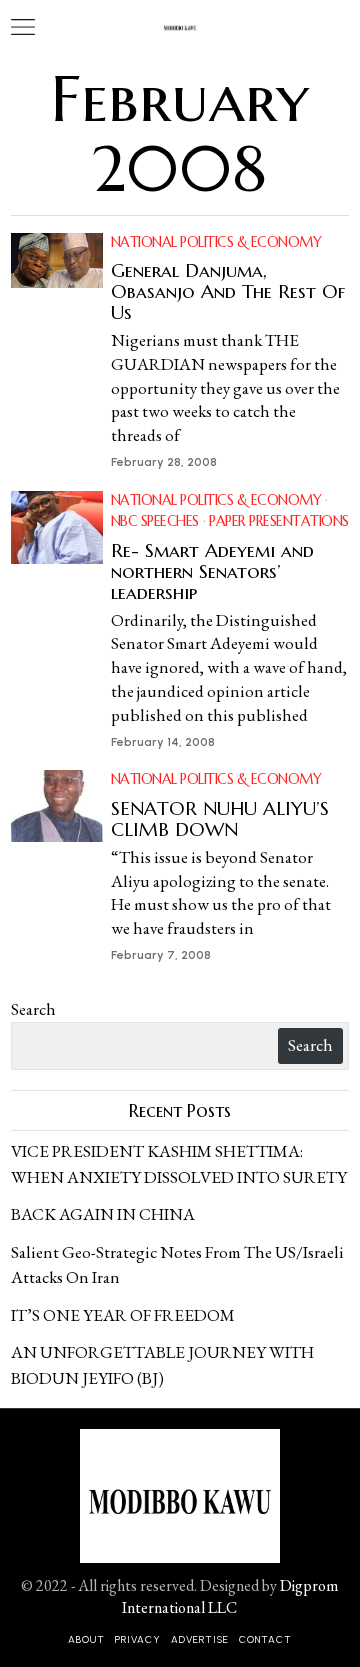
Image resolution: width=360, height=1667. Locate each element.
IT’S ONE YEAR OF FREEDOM (123, 1315)
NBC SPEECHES (155, 521)
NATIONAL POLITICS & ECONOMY (216, 242)
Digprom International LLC (230, 1596)
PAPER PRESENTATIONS (279, 521)
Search (33, 1009)
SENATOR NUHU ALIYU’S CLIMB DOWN (220, 819)
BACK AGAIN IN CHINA (103, 1214)
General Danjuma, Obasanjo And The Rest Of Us (228, 291)
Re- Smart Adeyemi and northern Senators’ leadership (212, 571)
